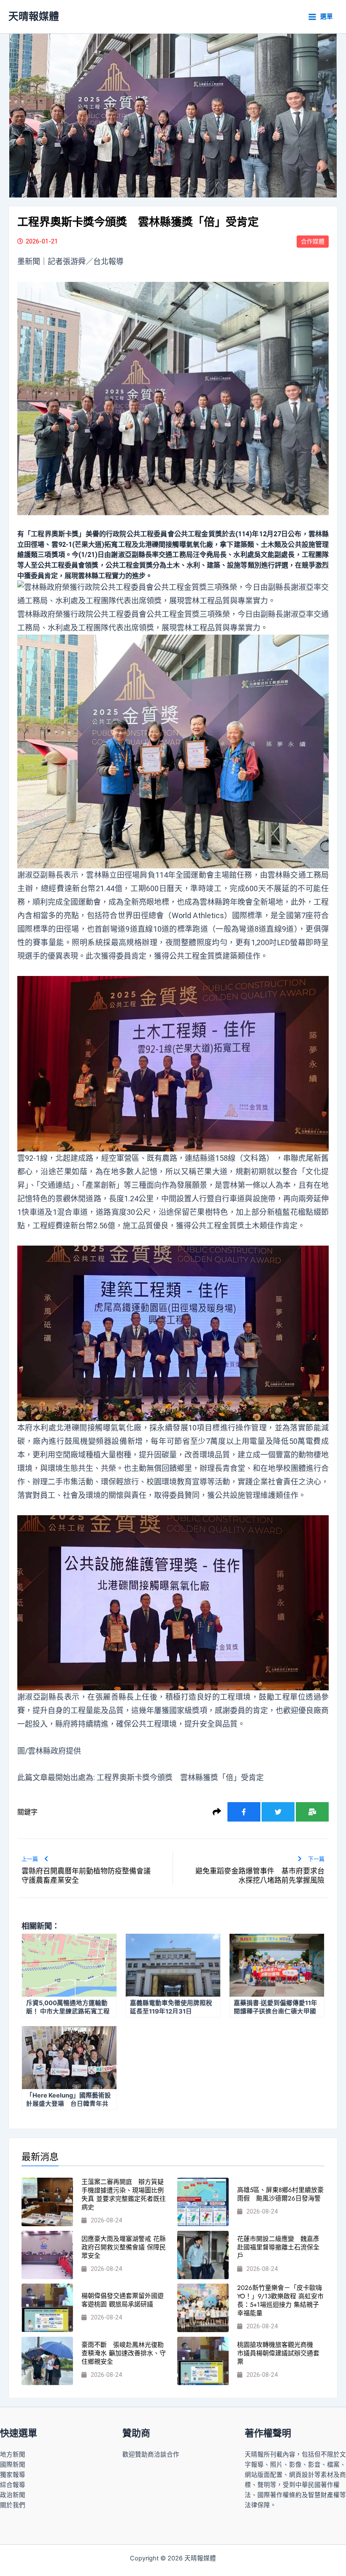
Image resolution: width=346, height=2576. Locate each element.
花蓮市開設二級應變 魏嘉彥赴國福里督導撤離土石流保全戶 (278, 2247)
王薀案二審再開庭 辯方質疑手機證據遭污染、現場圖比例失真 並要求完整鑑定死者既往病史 (124, 2195)
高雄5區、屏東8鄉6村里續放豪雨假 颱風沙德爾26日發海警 (280, 2194)
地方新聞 (13, 2454)
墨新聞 (29, 261)
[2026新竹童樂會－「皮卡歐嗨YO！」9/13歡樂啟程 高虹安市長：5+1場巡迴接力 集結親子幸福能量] (203, 2308)
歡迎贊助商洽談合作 (151, 2454)
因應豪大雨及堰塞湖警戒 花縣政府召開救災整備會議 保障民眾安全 (124, 2247)
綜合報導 (13, 2485)
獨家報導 (13, 2475)
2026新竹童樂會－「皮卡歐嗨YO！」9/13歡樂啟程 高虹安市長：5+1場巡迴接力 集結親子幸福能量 (280, 2300)
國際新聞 (13, 2465)
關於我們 (13, 2505)
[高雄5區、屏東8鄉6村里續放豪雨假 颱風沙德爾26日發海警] (203, 2202)
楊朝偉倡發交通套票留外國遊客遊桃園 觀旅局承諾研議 (123, 2300)
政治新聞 (13, 2495)
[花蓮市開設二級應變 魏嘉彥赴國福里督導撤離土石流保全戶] (203, 2255)
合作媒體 (313, 241)
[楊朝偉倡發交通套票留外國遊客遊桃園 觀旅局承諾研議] (47, 2308)
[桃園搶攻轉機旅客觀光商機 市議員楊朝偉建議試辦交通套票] (203, 2361)
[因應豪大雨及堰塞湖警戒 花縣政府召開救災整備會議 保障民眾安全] (47, 2255)
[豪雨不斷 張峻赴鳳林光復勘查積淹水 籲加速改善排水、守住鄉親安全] (47, 2361)
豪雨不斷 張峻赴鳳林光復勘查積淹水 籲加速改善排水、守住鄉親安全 (124, 2353)
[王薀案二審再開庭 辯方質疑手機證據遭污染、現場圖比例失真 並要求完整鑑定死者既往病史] (47, 2202)
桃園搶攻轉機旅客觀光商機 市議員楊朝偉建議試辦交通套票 (278, 2353)
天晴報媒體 (34, 16)
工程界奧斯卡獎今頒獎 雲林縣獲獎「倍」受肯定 (180, 1777)
